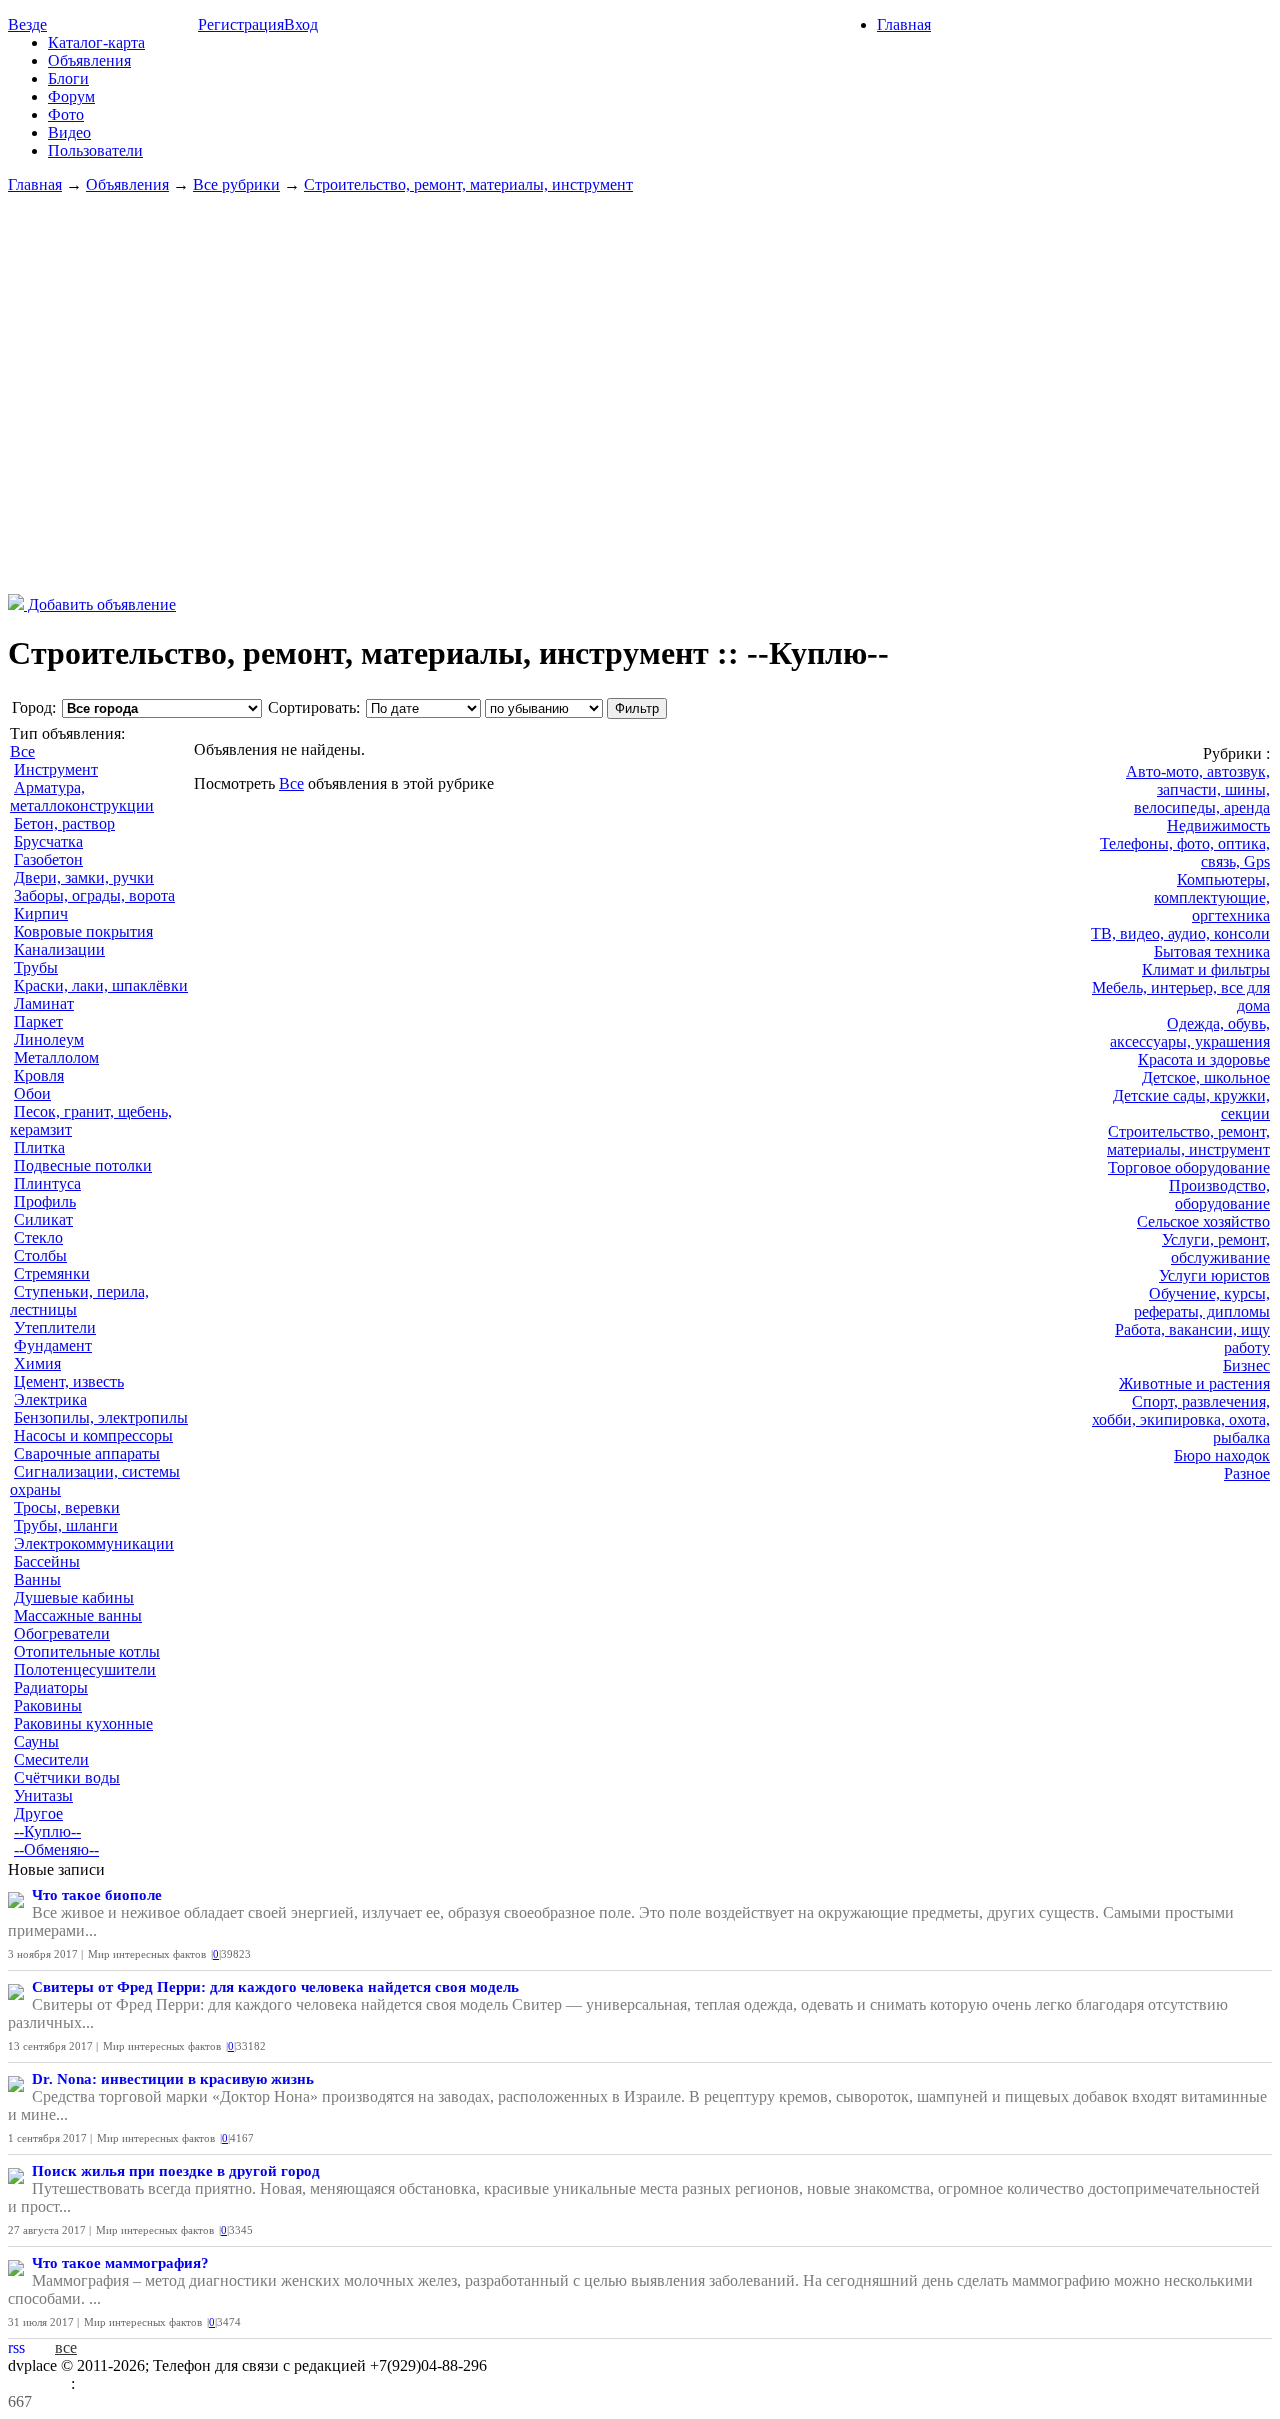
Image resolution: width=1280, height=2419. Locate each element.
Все (22, 751)
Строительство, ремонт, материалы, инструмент (468, 184)
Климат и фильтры (1206, 969)
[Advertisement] (640, 394)
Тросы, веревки (67, 1507)
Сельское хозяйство (1203, 1221)
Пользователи (95, 150)
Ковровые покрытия (83, 931)
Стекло (38, 1237)
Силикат (43, 1219)
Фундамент (53, 1345)
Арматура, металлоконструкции (82, 796)
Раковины (48, 1705)
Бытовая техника (1212, 951)
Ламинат (44, 1003)
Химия (37, 1363)
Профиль (45, 1201)
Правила (39, 2383)
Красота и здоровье (1204, 1059)
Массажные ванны (78, 1615)
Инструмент (56, 769)
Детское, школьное (1206, 1077)
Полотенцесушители (85, 1669)
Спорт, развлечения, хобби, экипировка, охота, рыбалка (1181, 1419)
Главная (904, 24)
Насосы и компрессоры (93, 1435)
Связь (98, 2383)
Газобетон (48, 859)
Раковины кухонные (83, 1723)
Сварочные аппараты (87, 1453)
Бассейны (47, 1561)
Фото (66, 114)
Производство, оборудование (1219, 1194)
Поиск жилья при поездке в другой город (176, 2171)
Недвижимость (1218, 825)
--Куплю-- (47, 1831)
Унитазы (43, 1795)
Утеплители (55, 1327)
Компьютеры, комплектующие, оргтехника (1212, 897)
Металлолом (56, 1057)
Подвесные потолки (83, 1165)
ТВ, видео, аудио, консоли (1180, 933)
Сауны (36, 1741)
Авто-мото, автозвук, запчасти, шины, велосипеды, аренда (1198, 789)
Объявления (89, 60)
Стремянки (52, 1273)
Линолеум (49, 1039)
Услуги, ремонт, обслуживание (1216, 1248)
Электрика (50, 1399)
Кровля (39, 1075)
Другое (38, 1813)
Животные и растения (1194, 1383)
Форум (71, 96)
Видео (69, 132)
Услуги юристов (1214, 1275)
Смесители (51, 1759)
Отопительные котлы (87, 1651)
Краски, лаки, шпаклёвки (101, 985)
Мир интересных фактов (147, 1954)
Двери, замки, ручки (84, 877)
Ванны (37, 1579)
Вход (301, 24)
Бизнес (1246, 1365)
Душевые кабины (74, 1597)
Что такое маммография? (120, 2263)
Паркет (38, 1021)
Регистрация (241, 24)
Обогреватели (62, 1633)
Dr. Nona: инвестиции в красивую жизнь (173, 2079)
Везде (27, 24)
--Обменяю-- (56, 1849)
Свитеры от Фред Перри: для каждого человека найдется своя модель (275, 1987)
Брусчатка (48, 841)
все (66, 2347)
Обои (32, 1093)
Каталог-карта (96, 42)
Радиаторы (51, 1687)
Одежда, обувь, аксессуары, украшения (1190, 1032)
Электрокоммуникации (94, 1543)
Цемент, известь (69, 1381)
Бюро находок (1222, 1455)
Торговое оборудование (1189, 1167)
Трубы (36, 967)
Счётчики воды (67, 1777)
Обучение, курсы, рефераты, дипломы (1202, 1302)
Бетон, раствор (64, 823)
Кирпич (41, 913)
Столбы (40, 1255)
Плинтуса (47, 1183)
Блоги (68, 78)
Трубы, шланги (66, 1525)
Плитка (39, 1147)
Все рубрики (236, 184)
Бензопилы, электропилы (101, 1417)
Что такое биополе (97, 1895)
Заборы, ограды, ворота (94, 895)
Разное (1247, 1473)
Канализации (59, 949)
